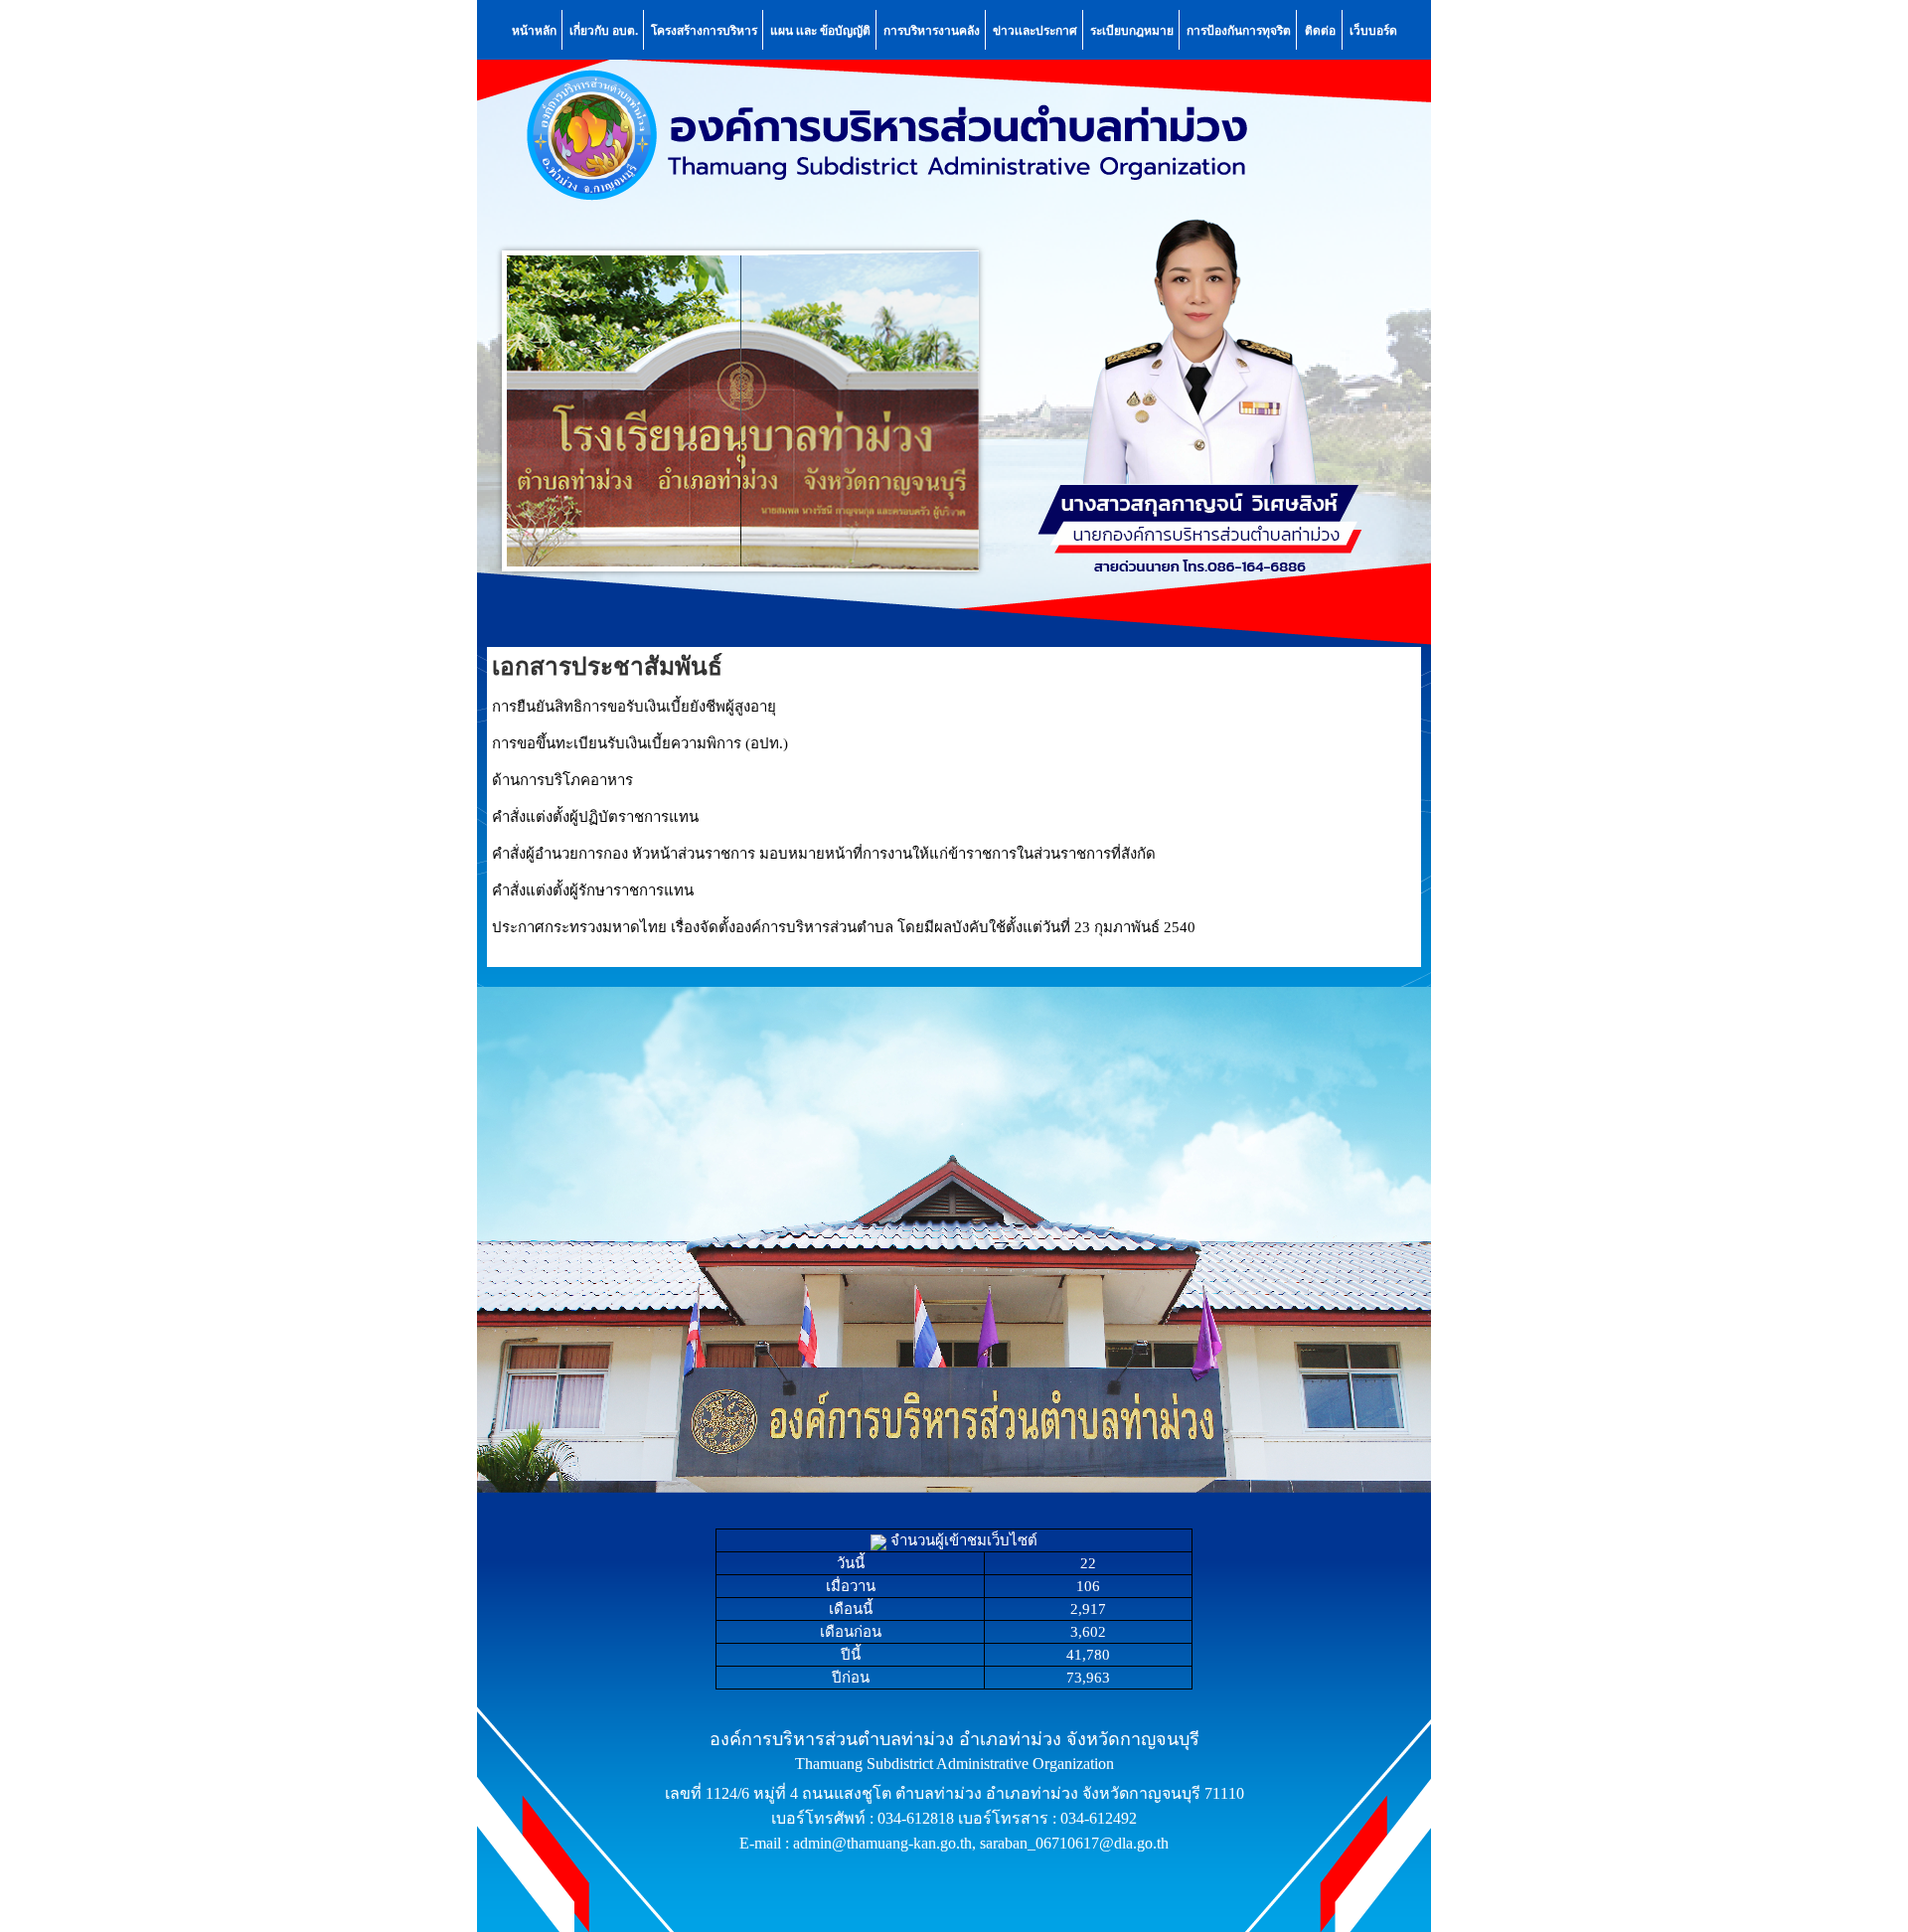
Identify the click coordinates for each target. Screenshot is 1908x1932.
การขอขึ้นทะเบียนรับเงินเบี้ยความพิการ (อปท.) (640, 743)
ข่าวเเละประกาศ (1035, 30)
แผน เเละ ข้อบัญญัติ (820, 30)
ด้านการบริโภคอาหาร (562, 780)
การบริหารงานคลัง (932, 30)
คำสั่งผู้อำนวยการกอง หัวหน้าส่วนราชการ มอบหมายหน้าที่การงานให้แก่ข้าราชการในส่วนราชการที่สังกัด (824, 854)
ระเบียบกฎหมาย (1132, 30)
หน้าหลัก (534, 30)
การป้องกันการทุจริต (1239, 30)
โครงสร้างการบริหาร (704, 30)
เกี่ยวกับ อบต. (604, 30)
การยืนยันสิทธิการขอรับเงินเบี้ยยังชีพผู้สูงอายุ (634, 707)
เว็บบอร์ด (1373, 30)
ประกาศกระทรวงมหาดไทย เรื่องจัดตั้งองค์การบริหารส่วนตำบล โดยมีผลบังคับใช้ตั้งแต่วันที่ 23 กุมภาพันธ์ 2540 (844, 927)
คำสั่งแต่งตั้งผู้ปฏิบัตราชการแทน (595, 817)
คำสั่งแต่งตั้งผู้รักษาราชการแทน (593, 890)
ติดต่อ (1320, 30)
